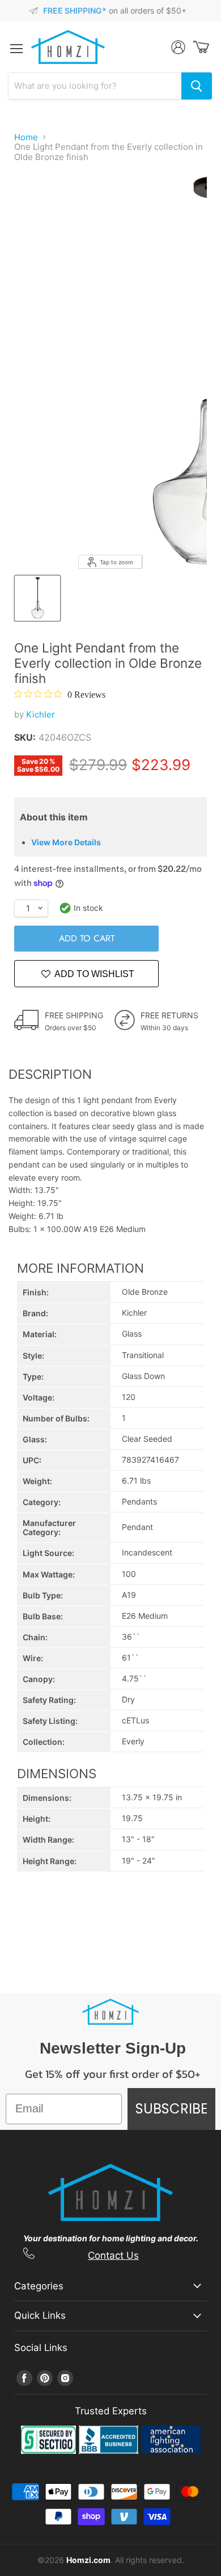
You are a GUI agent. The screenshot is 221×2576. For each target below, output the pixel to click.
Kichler (41, 714)
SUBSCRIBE (171, 2109)
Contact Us (113, 2255)
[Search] (197, 86)
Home (26, 137)
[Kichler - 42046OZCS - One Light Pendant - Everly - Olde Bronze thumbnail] (37, 598)
